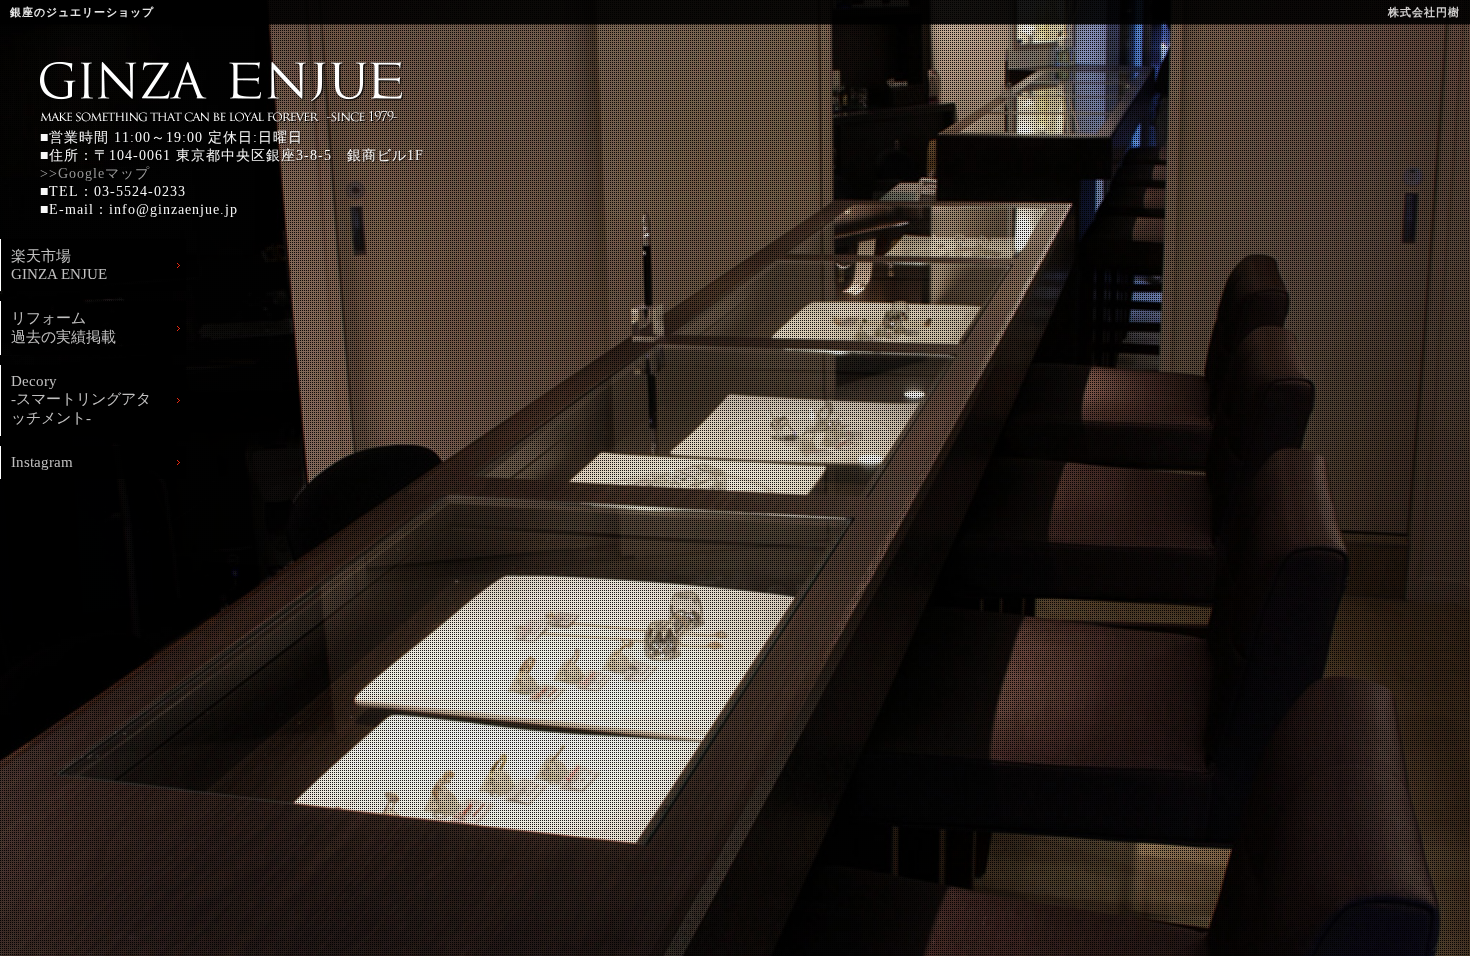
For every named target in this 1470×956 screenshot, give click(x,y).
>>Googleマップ (95, 173)
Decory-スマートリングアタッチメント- (81, 399)
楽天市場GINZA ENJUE (59, 265)
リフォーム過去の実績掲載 (63, 327)
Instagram (42, 462)
